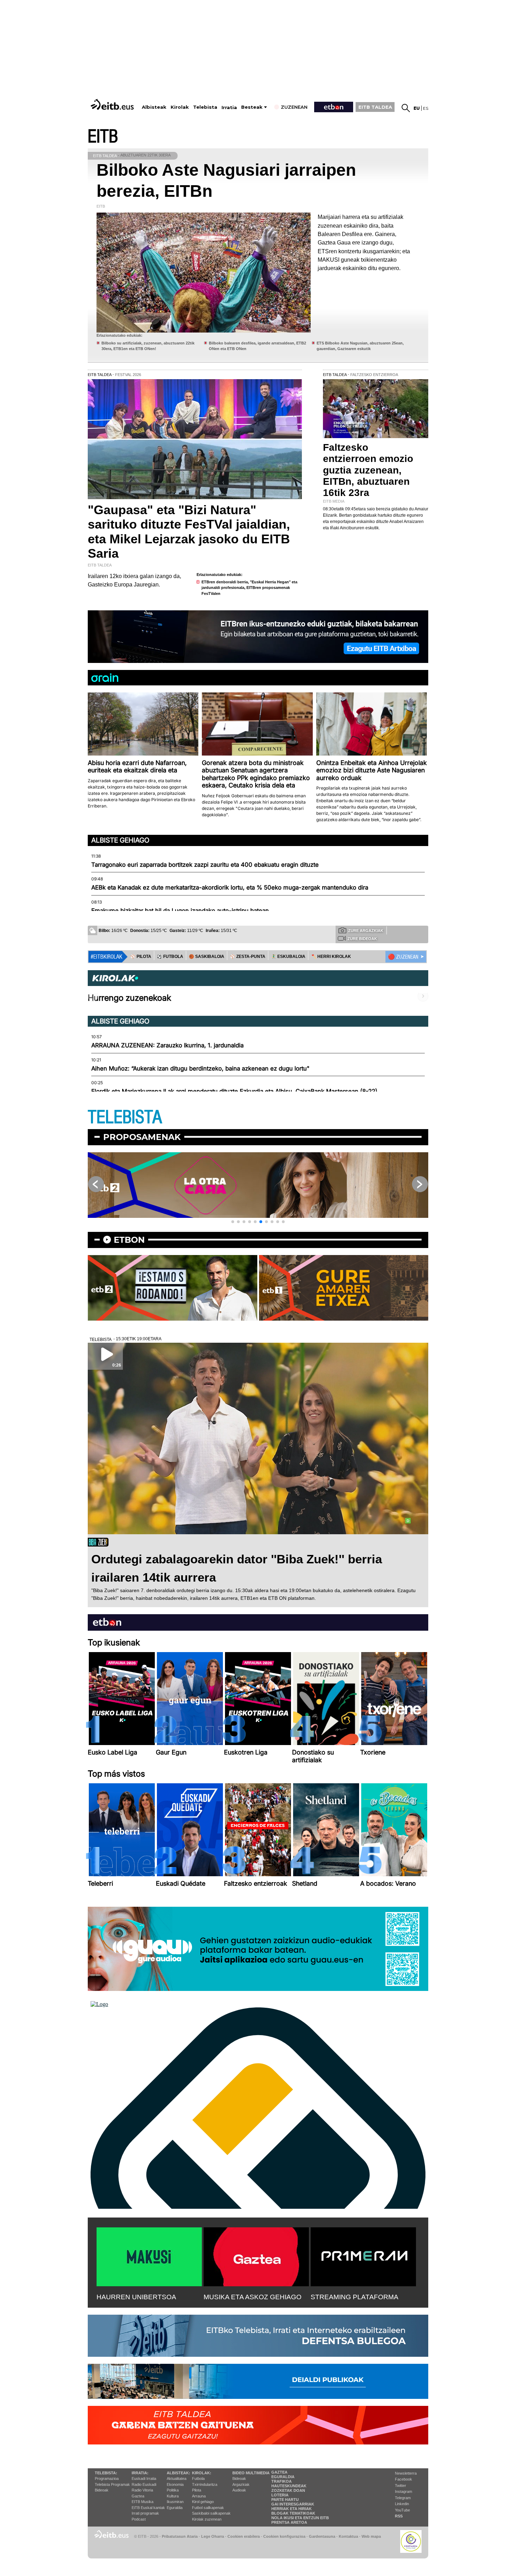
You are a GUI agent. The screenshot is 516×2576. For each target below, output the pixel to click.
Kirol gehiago (203, 2502)
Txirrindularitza (205, 2484)
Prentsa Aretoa (289, 2522)
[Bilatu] (406, 108)
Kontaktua (348, 2536)
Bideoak (102, 2490)
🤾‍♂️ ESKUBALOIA (288, 957)
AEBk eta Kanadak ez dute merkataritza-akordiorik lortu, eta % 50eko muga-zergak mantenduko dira (230, 887)
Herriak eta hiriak (292, 2509)
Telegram (403, 2498)
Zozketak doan (288, 2490)
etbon (129, 1240)
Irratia (229, 108)
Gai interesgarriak (293, 2504)
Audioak (239, 2490)
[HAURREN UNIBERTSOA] (149, 2255)
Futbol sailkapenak (208, 2508)
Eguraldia (175, 2508)
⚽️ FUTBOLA (170, 957)
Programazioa (107, 2478)
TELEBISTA (125, 1117)
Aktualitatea (177, 2478)
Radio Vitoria (142, 2490)
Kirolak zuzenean (207, 2519)
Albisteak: (178, 2473)
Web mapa (371, 2536)
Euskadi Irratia (144, 2478)
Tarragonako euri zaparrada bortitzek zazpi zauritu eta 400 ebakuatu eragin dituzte (205, 865)
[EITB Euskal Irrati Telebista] (113, 104)
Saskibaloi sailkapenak (211, 2513)
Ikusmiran (175, 2502)
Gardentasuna (322, 2536)
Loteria (280, 2495)
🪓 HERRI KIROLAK (331, 957)
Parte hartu (285, 2500)
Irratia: (140, 2473)
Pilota (197, 2490)
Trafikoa (282, 2481)
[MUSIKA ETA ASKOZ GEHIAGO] (256, 2255)
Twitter (401, 2486)
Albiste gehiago (120, 840)
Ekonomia (175, 2484)
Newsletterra (406, 2473)
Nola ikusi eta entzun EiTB (300, 2518)
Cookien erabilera (244, 2536)
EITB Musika (143, 2502)
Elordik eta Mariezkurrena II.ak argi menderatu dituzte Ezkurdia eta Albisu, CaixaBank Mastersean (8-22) (234, 1091)
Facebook (403, 2479)
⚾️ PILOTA (141, 957)
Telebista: (106, 2473)
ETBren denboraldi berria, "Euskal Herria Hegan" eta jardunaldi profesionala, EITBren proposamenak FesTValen (249, 588)
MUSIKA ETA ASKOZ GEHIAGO (253, 2297)
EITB (103, 137)
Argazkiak (241, 2484)
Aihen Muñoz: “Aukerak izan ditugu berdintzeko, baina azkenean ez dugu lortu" (200, 1068)
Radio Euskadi (144, 2484)
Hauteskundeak (289, 2486)
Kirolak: (202, 2473)
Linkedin (402, 2504)
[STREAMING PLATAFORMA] (363, 2255)
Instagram (403, 2491)
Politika (173, 2490)
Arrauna (199, 2496)
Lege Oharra (213, 2536)
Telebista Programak (112, 2484)
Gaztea (138, 2496)
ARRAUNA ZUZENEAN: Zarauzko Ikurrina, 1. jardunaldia (167, 1045)
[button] (233, 1222)
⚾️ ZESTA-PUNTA (248, 957)
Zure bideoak (362, 939)
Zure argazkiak (366, 931)
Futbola (198, 2478)
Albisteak (154, 107)
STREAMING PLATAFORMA (355, 2297)
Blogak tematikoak (293, 2513)
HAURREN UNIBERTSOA (136, 2297)
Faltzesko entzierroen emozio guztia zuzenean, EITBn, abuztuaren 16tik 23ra (368, 470)
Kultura (173, 2496)
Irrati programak (145, 2513)
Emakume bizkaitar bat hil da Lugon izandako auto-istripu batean (180, 911)
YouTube (402, 2510)
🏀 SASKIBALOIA (207, 957)
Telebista (205, 107)
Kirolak (180, 107)
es (426, 108)
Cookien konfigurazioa (284, 2536)
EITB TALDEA (375, 107)
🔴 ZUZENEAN (403, 957)
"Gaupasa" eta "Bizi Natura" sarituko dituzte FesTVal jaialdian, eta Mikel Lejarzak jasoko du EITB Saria (189, 532)
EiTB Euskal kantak (148, 2508)
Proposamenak (142, 1137)
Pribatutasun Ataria (180, 2536)
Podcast (139, 2519)
